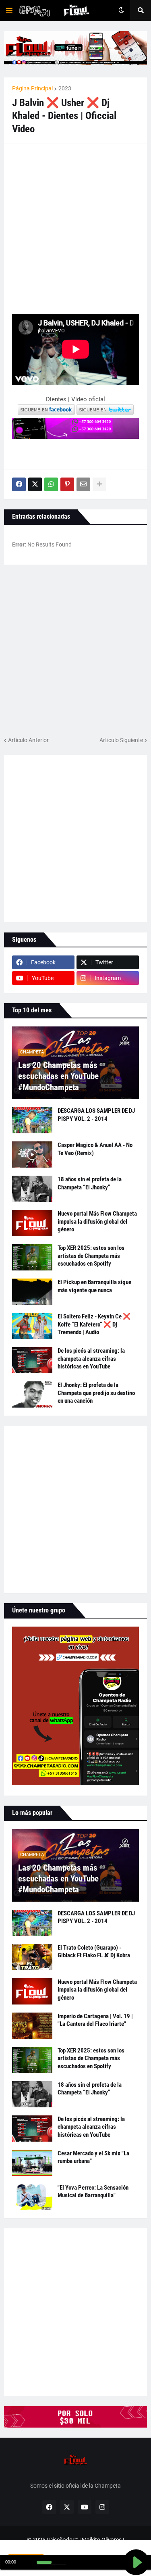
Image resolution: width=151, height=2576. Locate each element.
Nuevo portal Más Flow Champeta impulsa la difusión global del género (97, 1221)
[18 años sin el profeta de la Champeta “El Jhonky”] (32, 1189)
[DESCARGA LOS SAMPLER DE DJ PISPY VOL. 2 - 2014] (32, 1120)
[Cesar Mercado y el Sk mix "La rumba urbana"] (32, 2163)
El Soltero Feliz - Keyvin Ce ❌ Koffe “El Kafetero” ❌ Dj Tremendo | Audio (94, 1324)
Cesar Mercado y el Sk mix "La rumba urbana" (93, 2157)
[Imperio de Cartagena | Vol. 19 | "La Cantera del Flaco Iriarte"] (32, 2026)
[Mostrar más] (99, 484)
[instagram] (102, 2507)
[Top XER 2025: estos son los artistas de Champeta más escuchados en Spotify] (32, 1257)
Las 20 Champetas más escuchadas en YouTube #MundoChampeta (58, 1076)
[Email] (83, 484)
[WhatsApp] (51, 484)
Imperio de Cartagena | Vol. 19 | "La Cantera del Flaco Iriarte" (95, 2020)
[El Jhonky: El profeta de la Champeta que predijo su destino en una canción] (32, 1394)
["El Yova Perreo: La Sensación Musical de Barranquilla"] (32, 2197)
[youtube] (85, 2507)
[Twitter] (35, 484)
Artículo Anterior (28, 740)
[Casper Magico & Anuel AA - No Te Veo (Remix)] (32, 1155)
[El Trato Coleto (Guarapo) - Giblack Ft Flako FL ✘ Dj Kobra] (32, 1957)
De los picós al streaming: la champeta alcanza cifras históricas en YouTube (91, 1359)
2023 (65, 88)
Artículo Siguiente (121, 740)
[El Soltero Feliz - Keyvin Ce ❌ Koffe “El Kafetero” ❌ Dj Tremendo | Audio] (32, 1326)
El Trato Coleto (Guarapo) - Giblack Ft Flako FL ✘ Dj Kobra (94, 1952)
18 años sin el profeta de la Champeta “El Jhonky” (90, 1183)
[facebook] (49, 2507)
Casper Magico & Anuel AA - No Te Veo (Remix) (95, 1149)
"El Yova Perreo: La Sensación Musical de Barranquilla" (93, 2192)
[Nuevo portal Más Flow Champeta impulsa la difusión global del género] (32, 1223)
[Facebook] (19, 484)
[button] (9, 10)
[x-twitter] (67, 2507)
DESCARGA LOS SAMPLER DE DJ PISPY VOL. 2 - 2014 (96, 1115)
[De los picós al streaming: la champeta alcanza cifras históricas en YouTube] (32, 1360)
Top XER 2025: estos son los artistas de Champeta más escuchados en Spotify (91, 1256)
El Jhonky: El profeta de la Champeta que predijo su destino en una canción (96, 1393)
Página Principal (32, 88)
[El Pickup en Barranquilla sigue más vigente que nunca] (32, 1292)
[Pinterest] (67, 484)
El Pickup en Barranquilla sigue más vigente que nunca (94, 1286)
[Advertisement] (75, 228)
